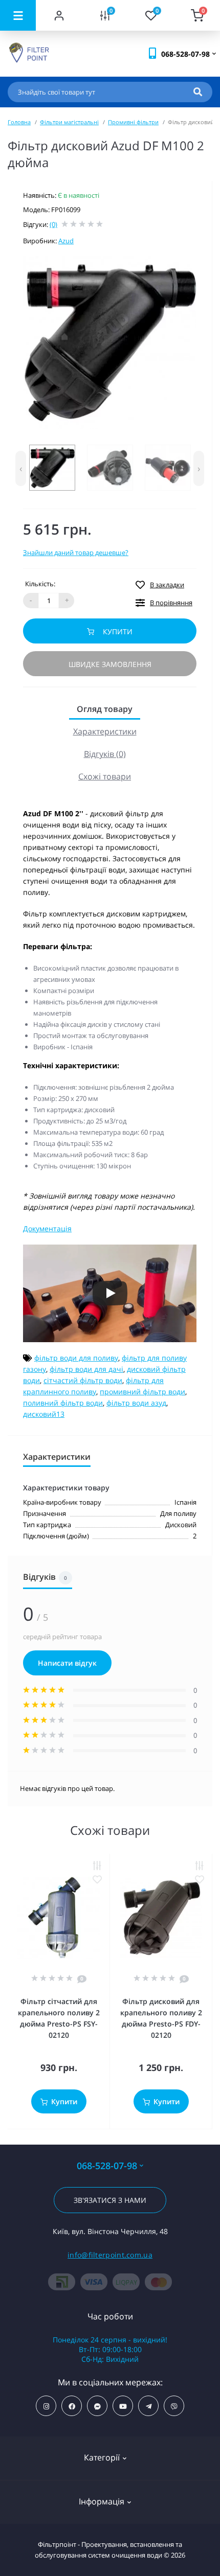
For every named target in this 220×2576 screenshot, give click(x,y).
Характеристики (105, 731)
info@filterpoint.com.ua (110, 2255)
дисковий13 (44, 1414)
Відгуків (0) (105, 754)
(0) (53, 224)
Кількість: (40, 584)
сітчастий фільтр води (83, 1380)
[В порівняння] (97, 1866)
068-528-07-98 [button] (107, 2166)
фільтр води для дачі (86, 1369)
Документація (47, 1228)
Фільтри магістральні (69, 122)
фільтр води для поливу (76, 1358)
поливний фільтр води (63, 1403)
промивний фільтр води (142, 1391)
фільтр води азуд (136, 1403)
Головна (19, 122)
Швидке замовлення (110, 664)
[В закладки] (97, 1880)
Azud (66, 241)
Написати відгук (67, 1663)
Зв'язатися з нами (110, 2200)
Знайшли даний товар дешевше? (76, 553)
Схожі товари (105, 776)
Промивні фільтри (133, 122)
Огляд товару (105, 709)
